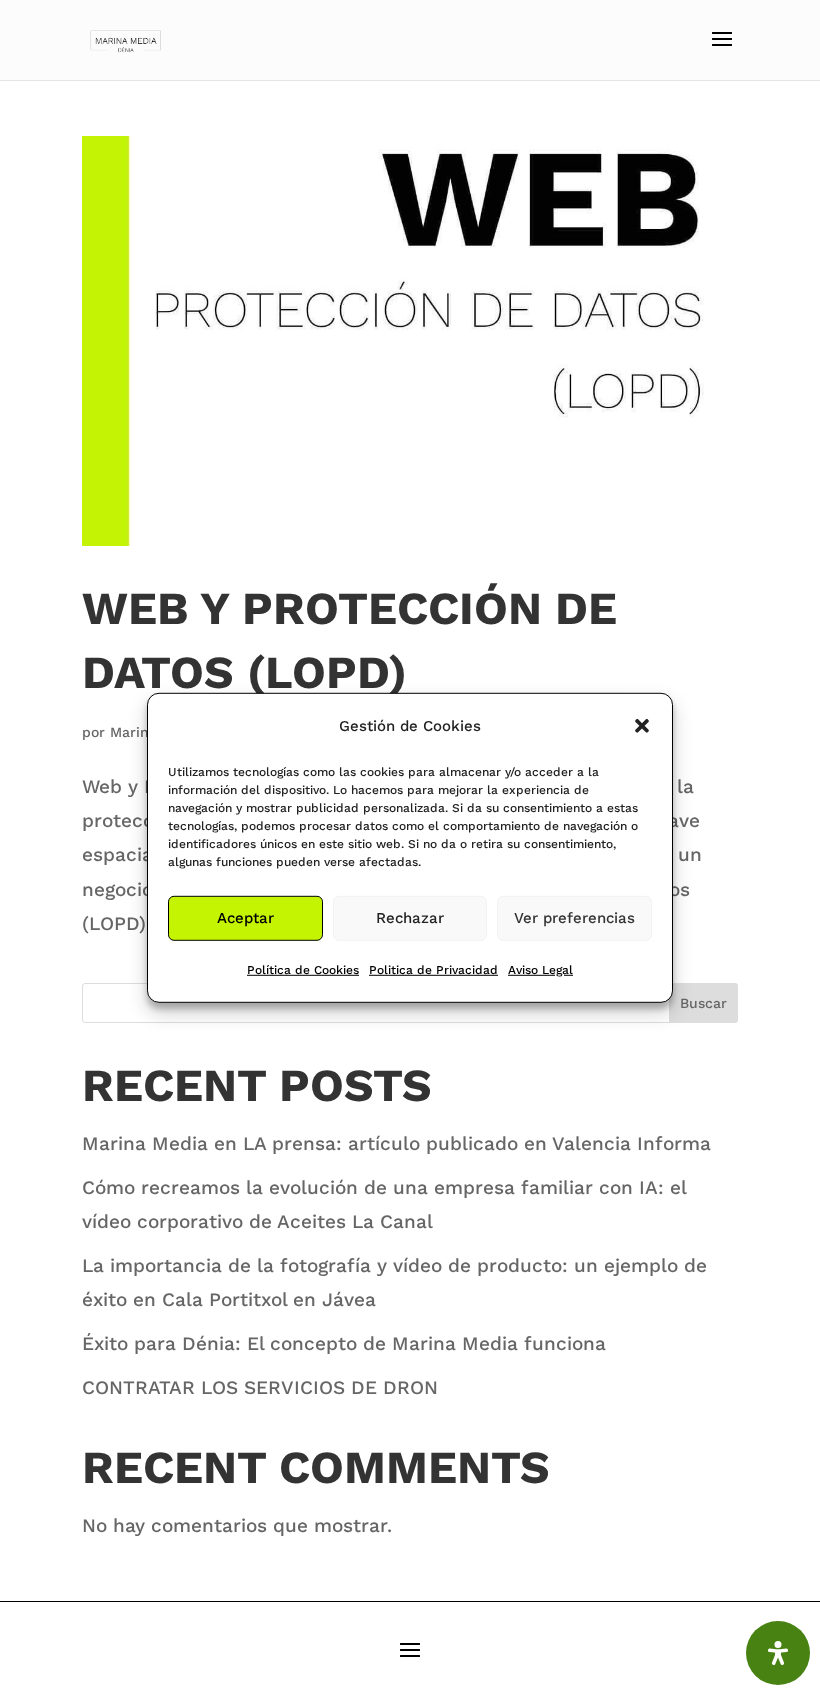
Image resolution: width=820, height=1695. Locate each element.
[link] (126, 38)
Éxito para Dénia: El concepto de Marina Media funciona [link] (344, 1343)
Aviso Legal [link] (540, 970)
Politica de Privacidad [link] (433, 970)
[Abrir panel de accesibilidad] (778, 1653)
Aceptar (245, 918)
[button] (642, 725)
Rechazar (410, 918)
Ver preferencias (574, 918)
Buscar (703, 1003)
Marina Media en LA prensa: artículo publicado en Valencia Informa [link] (396, 1143)
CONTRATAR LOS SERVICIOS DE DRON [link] (260, 1387)
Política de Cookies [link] (303, 970)
